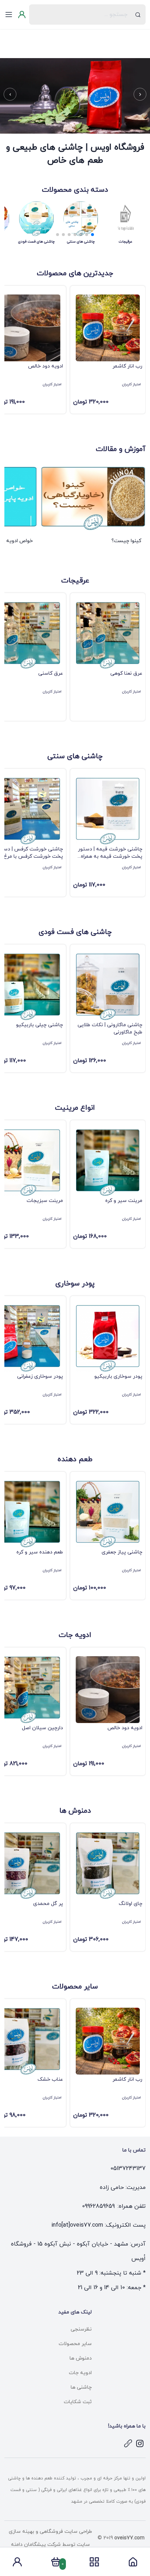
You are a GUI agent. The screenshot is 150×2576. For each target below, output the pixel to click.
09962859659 (98, 2206)
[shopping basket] (56, 2564)
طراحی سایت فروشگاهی (65, 2532)
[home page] (133, 2564)
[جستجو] (138, 15)
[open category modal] (94, 2562)
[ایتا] (128, 2443)
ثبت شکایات (78, 2402)
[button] (140, 94)
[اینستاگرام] (140, 2443)
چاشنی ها (81, 2387)
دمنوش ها (81, 2358)
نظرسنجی (81, 2329)
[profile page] (17, 2564)
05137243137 (128, 2169)
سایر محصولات (75, 2344)
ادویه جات (80, 2373)
